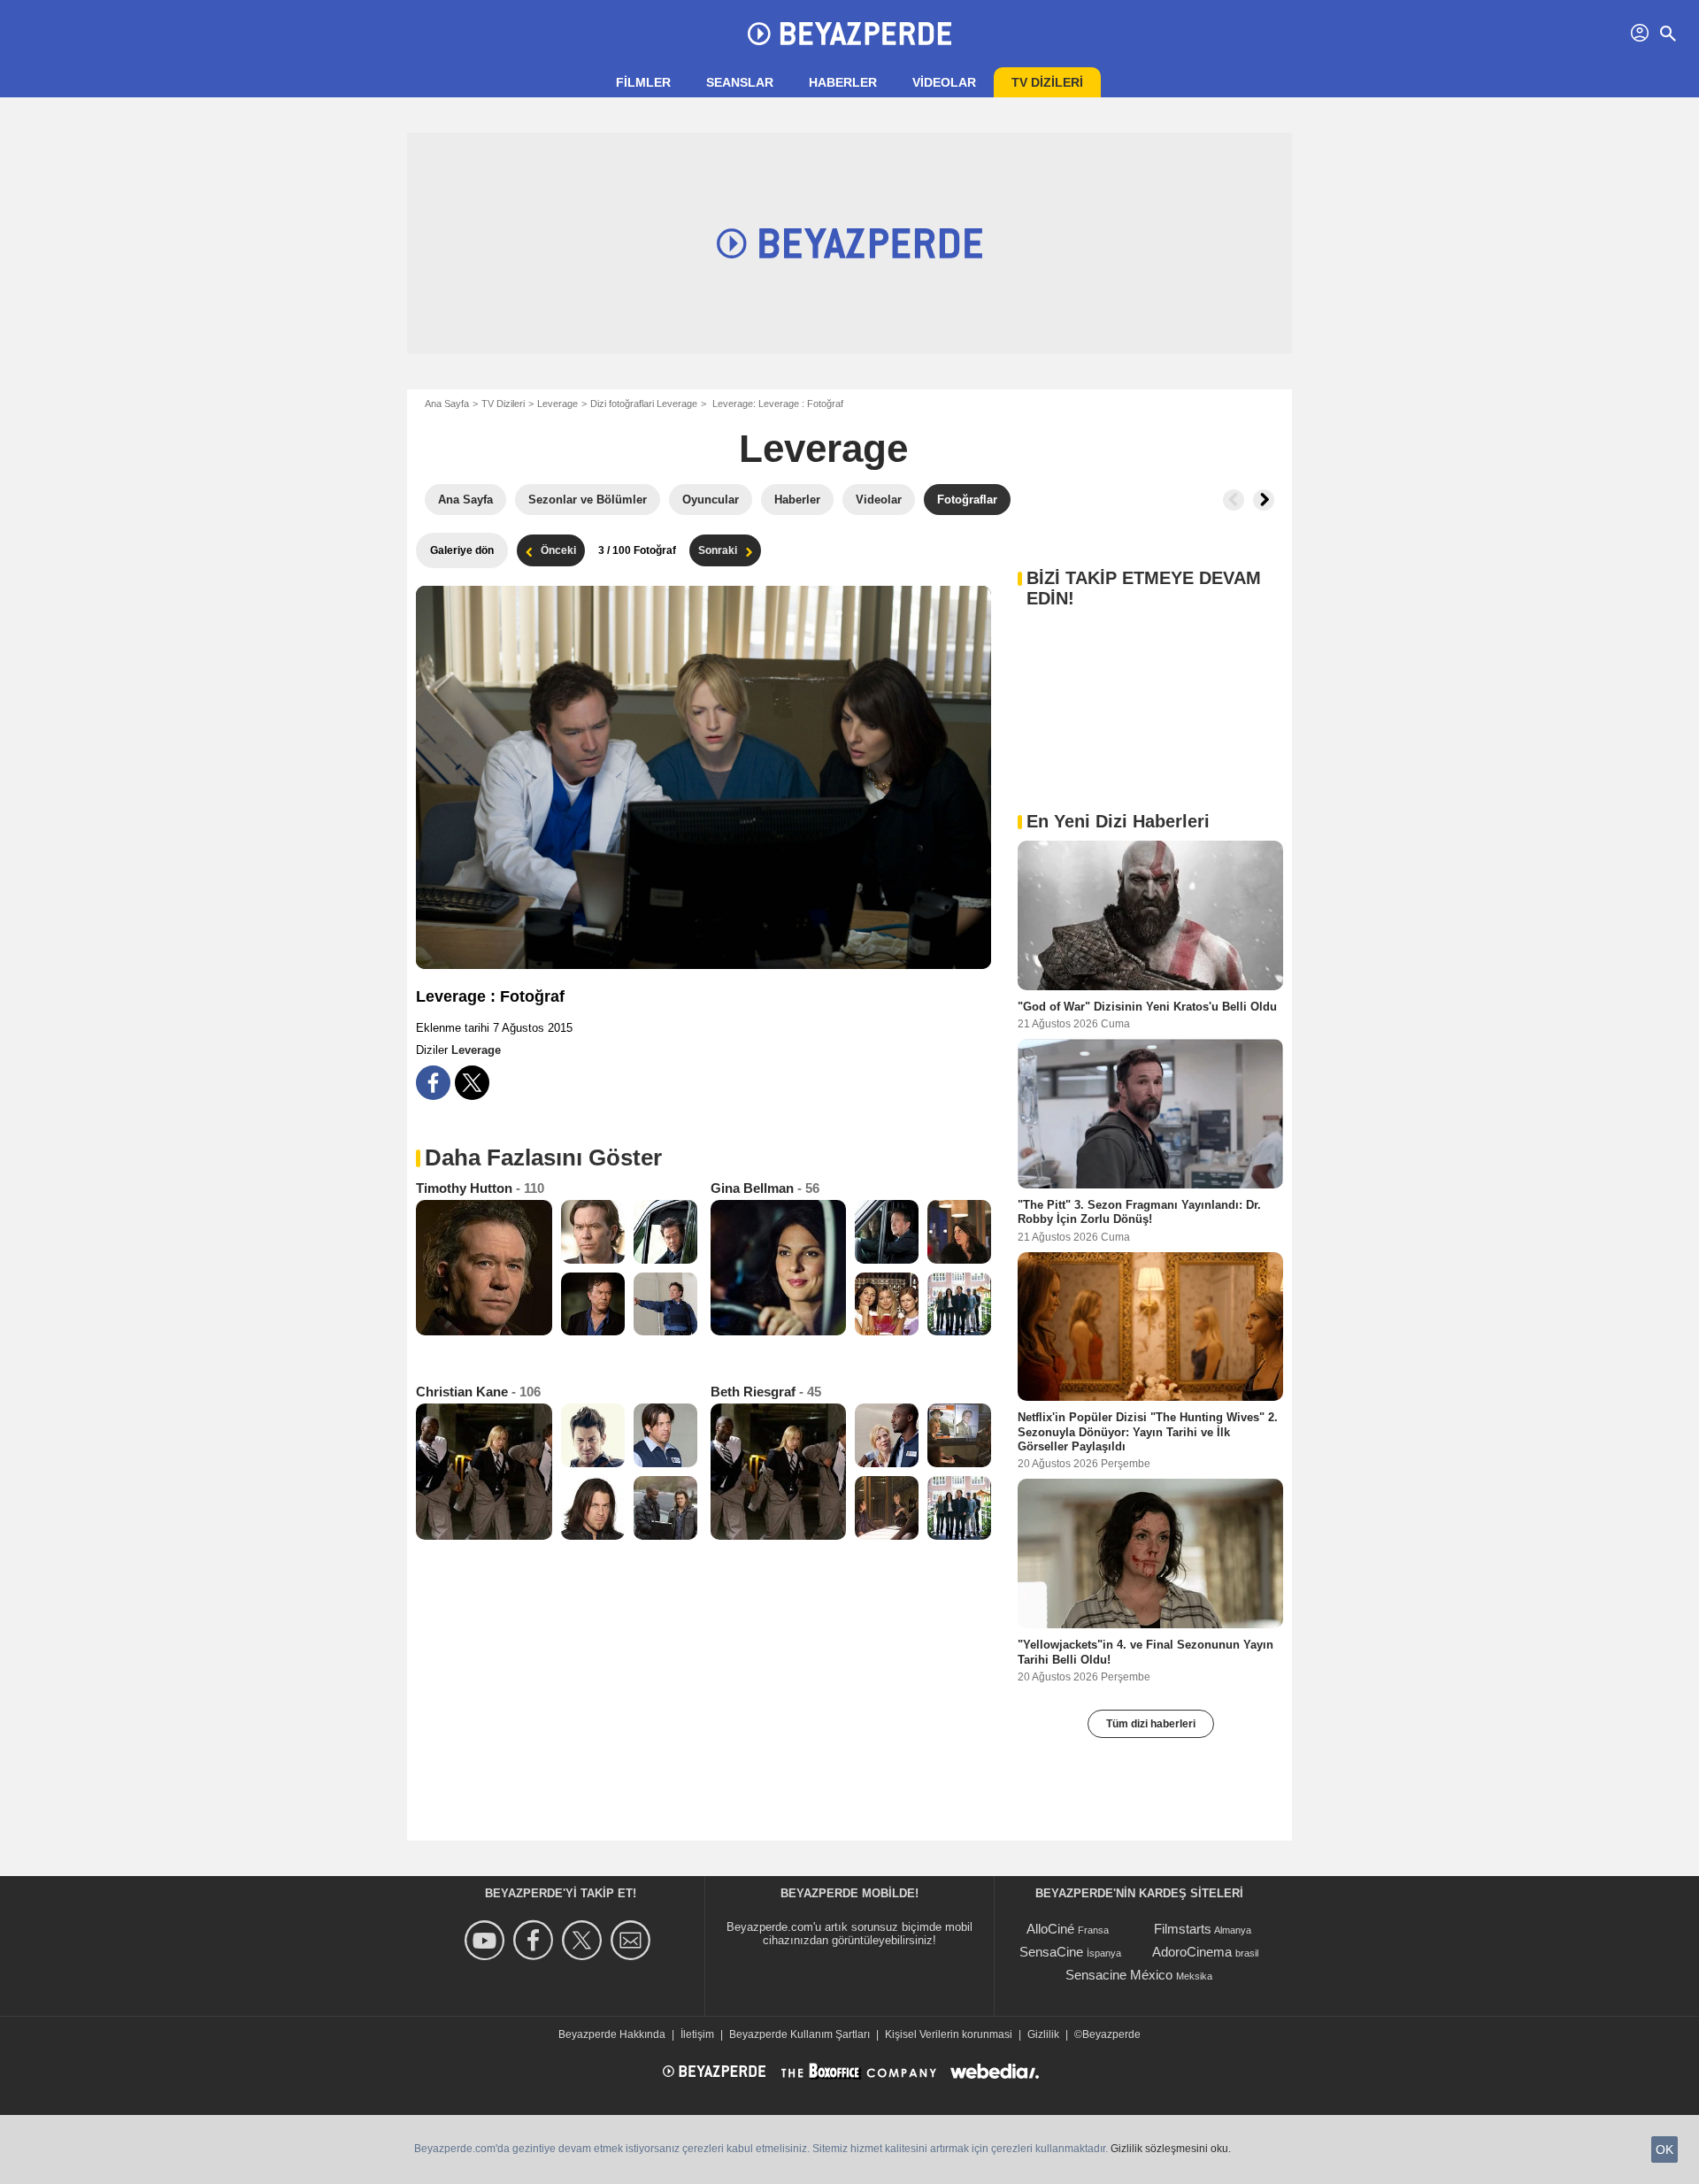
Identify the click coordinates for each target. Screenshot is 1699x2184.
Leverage (557, 404)
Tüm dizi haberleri (1151, 1724)
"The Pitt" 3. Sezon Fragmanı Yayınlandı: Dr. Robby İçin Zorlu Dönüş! (1139, 1212)
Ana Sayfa (447, 404)
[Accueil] (849, 34)
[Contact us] (633, 1940)
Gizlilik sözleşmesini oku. (1171, 2149)
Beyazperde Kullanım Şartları (800, 2034)
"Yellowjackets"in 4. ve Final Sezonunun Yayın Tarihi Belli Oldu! (1145, 1652)
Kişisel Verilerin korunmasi (949, 2034)
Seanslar (740, 82)
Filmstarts (1183, 1929)
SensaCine (1051, 1952)
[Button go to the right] (1264, 500)
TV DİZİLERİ (1047, 82)
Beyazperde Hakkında (612, 2034)
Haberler (843, 82)
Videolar (944, 82)
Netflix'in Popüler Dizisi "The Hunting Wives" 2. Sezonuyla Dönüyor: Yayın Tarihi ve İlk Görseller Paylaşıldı (1148, 1432)
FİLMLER (643, 82)
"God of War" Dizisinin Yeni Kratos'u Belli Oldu (1147, 1007)
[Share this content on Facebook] (433, 1083)
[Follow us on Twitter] (584, 1940)
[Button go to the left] (1234, 500)
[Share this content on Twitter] (472, 1083)
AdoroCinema (1192, 1952)
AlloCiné (1050, 1929)
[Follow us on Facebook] (536, 1940)
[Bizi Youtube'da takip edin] (487, 1940)
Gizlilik (1043, 2034)
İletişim (697, 2034)
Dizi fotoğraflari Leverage (644, 404)
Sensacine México (1119, 1975)
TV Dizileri (503, 404)
